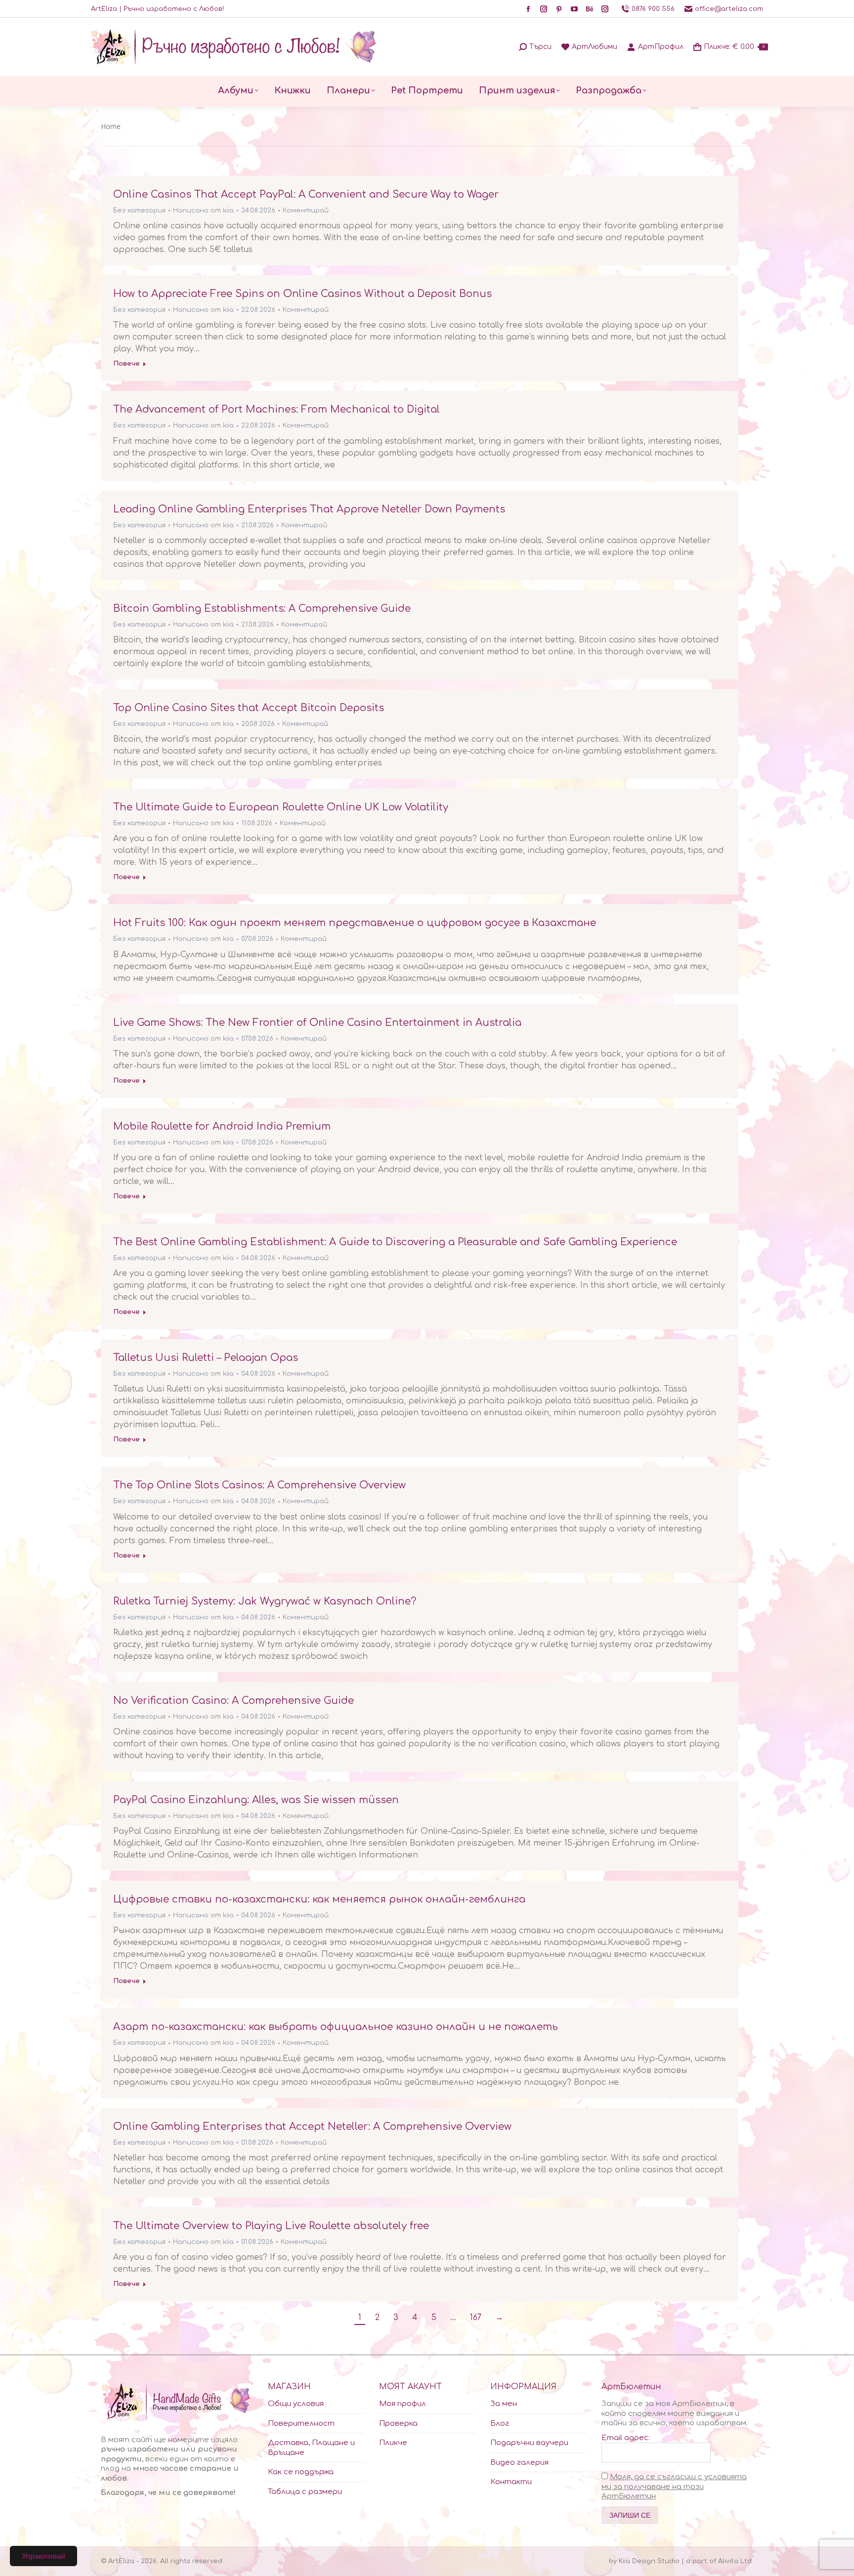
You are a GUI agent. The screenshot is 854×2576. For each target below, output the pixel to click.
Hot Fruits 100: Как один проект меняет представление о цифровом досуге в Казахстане (355, 923)
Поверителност (301, 2424)
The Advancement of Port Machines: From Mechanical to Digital (277, 409)
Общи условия (296, 2404)
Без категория (139, 211)
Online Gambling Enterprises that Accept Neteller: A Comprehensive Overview (312, 2127)
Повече (127, 364)
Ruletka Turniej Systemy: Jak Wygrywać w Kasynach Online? (265, 1601)
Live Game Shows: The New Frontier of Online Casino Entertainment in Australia (317, 1023)
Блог (500, 2424)
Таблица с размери (305, 2492)
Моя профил (403, 2404)
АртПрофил (661, 47)
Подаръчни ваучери (529, 2443)
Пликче (393, 2443)
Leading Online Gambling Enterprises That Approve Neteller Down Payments (309, 509)
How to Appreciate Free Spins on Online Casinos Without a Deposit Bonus (302, 294)
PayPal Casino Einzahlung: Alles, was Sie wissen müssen (256, 1800)
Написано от (203, 211)
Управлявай (43, 2556)
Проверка (398, 2424)
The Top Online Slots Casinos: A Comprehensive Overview (259, 1485)
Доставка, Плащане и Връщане (311, 2448)
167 (476, 2318)
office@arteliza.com (729, 9)
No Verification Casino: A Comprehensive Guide (234, 1701)
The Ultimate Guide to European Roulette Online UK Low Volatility (281, 807)
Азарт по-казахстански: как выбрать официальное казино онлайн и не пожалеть (336, 2027)
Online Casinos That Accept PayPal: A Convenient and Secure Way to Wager (306, 194)
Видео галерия (519, 2463)
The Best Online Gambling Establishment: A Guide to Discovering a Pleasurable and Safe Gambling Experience (395, 1242)
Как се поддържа (301, 2472)
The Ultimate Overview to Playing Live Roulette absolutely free (271, 2226)
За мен (504, 2404)
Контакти (511, 2482)
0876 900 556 (653, 9)
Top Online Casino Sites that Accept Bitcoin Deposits (249, 708)
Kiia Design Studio (649, 2561)
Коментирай (306, 211)
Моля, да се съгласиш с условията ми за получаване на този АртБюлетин (674, 2487)
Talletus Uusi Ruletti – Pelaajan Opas (206, 1358)
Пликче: (734, 47)
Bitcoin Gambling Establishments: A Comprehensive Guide (262, 609)
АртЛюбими (595, 47)
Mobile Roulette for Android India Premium (222, 1126)
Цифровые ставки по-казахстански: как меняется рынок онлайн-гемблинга (319, 1899)
